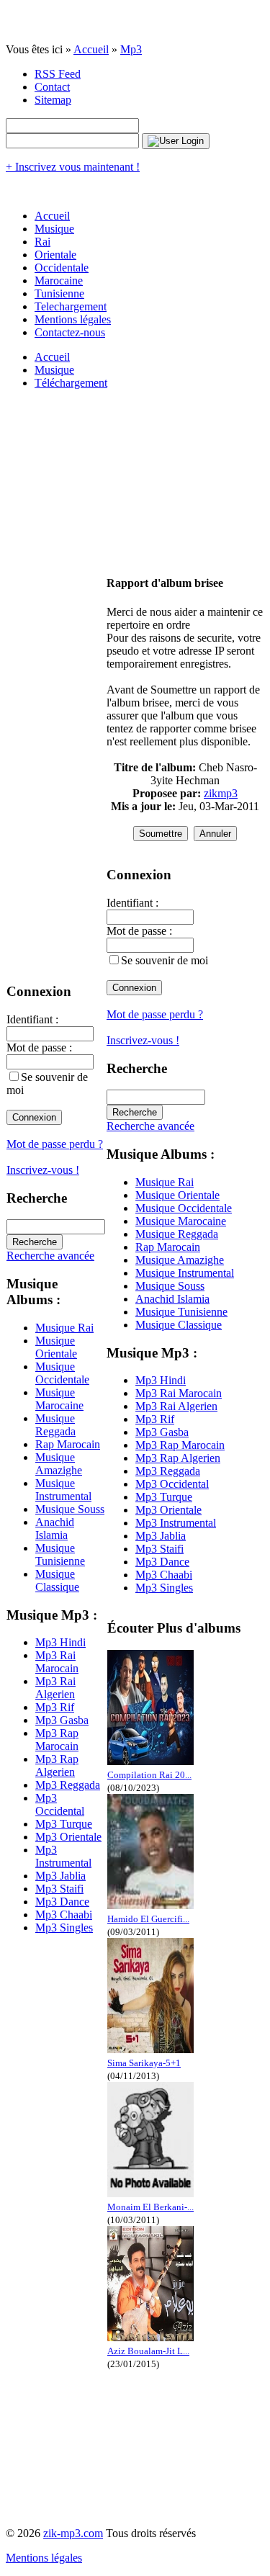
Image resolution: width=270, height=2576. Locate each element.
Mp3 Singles (64, 1927)
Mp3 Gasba (62, 1720)
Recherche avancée (50, 1256)
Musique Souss (70, 1509)
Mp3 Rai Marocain (57, 1662)
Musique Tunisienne (60, 1554)
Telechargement (71, 306)
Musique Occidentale (62, 1373)
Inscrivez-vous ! (43, 1170)
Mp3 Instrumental (63, 1856)
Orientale (55, 255)
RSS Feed (58, 74)
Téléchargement (71, 383)
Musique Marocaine (59, 1399)
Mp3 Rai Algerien (55, 1688)
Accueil (91, 49)
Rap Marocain (68, 1444)
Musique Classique (57, 1580)
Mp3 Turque (64, 1824)
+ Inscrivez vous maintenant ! (73, 167)
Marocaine (59, 281)
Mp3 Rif (55, 1707)
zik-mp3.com (73, 2533)
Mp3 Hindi (60, 1642)
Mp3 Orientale (68, 1837)
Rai (42, 242)
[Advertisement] (184, 475)
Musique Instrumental (63, 1490)
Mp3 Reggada (68, 1785)
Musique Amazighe (59, 1464)
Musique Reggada (55, 1425)
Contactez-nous (70, 332)
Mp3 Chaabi (64, 1915)
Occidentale (62, 268)
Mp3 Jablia (60, 1876)
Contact (52, 87)
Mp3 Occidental (60, 1804)
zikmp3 (221, 793)
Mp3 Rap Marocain (57, 1740)
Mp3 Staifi (59, 1889)
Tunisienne (59, 293)
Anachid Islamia (55, 1529)
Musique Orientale (56, 1347)
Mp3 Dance (62, 1902)
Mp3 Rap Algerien (57, 1765)
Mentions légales (73, 319)
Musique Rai (64, 1328)
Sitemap (53, 100)
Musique (54, 229)
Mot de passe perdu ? (55, 1144)
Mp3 (131, 49)
